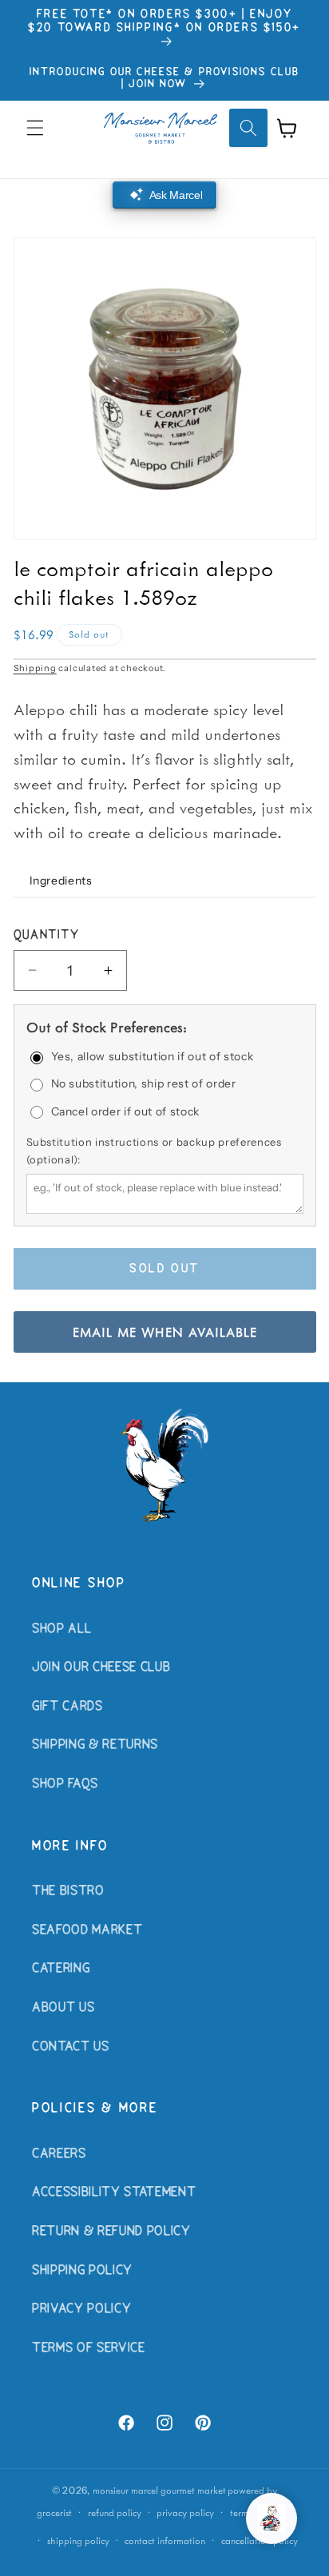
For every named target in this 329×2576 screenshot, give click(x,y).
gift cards (67, 1707)
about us (63, 2008)
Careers (59, 2154)
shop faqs (65, 1784)
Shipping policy (78, 2540)
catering (61, 1969)
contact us (71, 2047)
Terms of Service (89, 2348)
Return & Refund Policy (111, 2232)
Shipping (35, 668)
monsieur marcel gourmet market (159, 2490)
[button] (35, 128)
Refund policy (115, 2512)
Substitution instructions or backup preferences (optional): (154, 1151)
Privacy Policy (81, 2309)
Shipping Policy (82, 2271)
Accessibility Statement (114, 2192)
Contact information (165, 2540)
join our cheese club (101, 1668)
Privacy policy (185, 2512)
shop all (61, 1629)
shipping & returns (95, 1745)
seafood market (87, 1930)
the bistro (68, 1891)
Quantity (47, 936)
